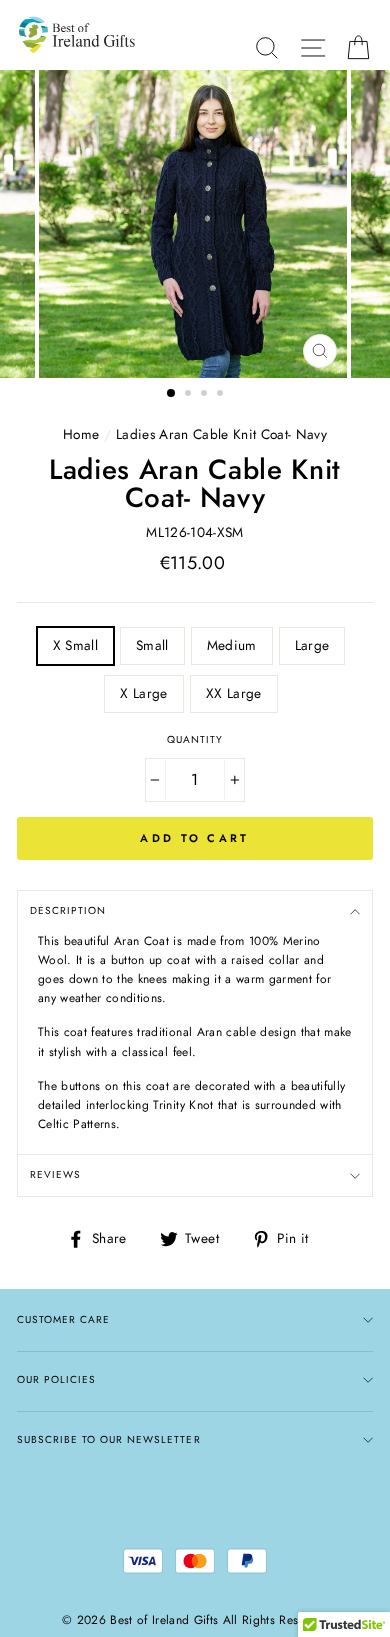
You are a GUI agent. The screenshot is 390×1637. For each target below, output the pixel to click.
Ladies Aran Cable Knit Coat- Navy (221, 434)
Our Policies (56, 1379)
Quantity (195, 739)
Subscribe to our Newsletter (109, 1439)
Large (312, 645)
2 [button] (190, 395)
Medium (232, 645)
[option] (195, 224)
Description (68, 910)
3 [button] (206, 395)
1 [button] (172, 394)
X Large (143, 693)
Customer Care (63, 1319)
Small (152, 645)
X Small (75, 645)
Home (81, 434)
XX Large (234, 693)
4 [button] (222, 395)
